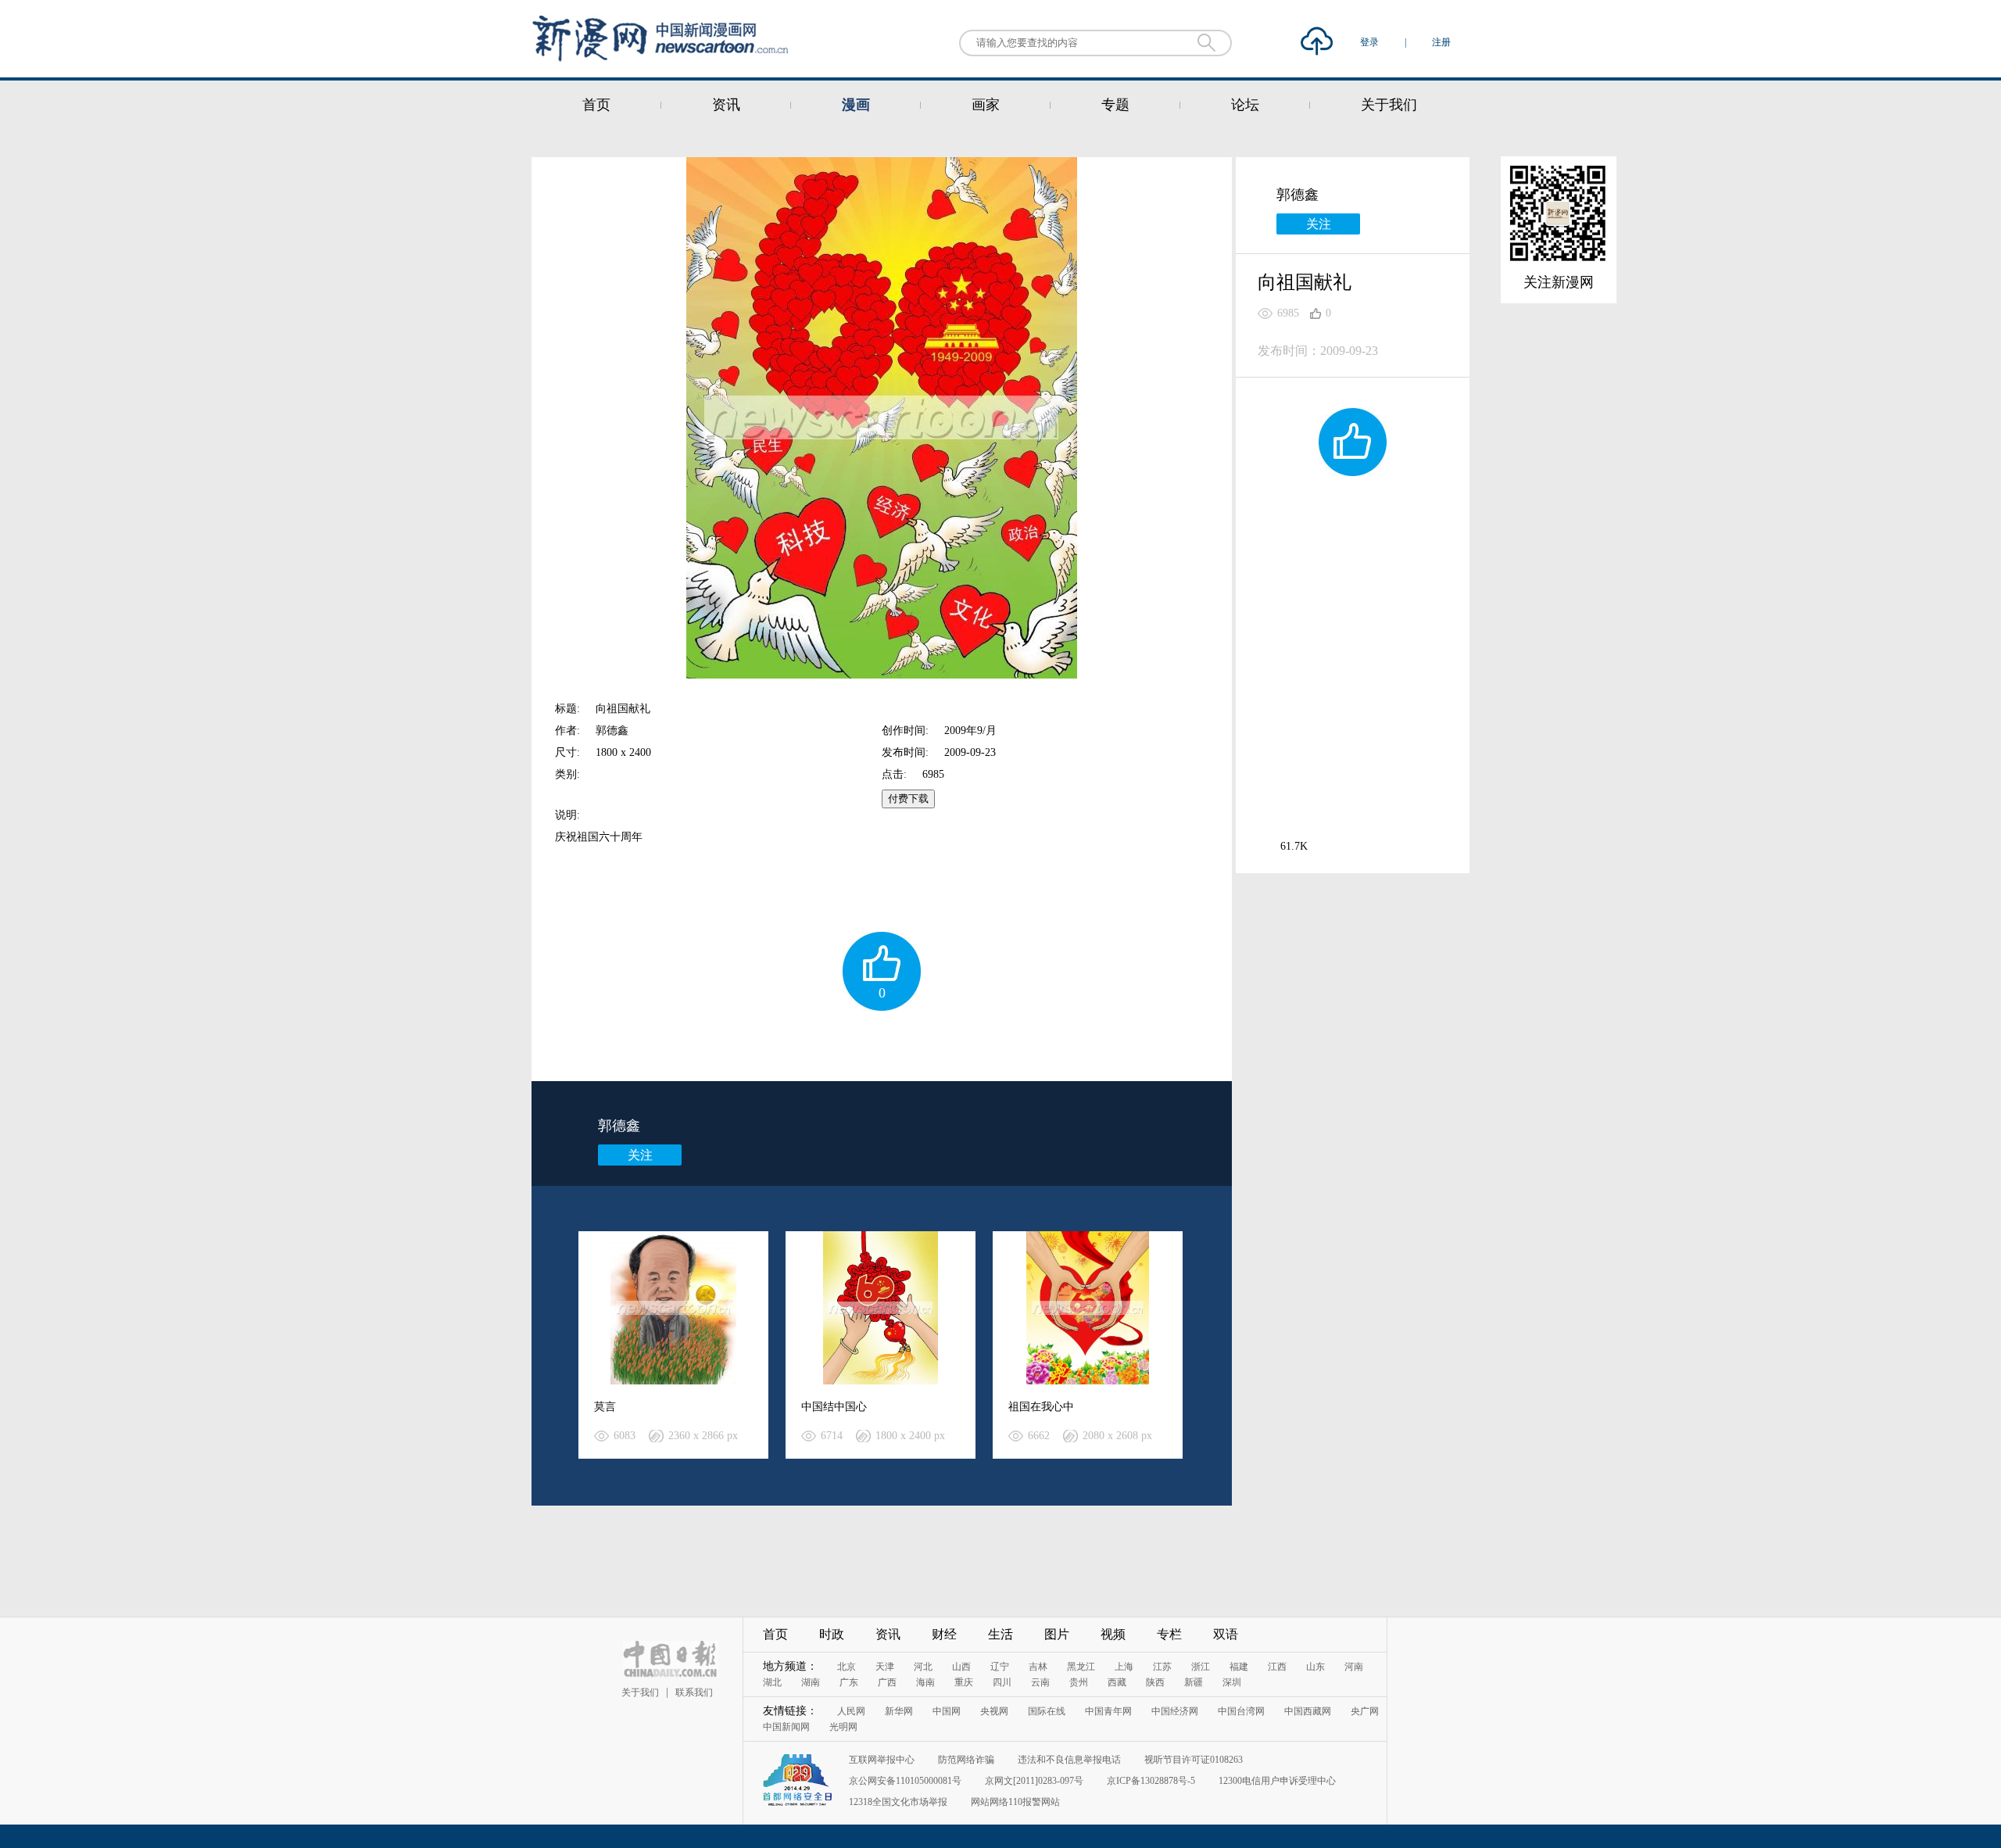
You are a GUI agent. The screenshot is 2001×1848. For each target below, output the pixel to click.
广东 (849, 1682)
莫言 (605, 1407)
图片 (1057, 1634)
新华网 (899, 1711)
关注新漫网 (1559, 282)
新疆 (1194, 1682)
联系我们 (694, 1692)
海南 (925, 1682)
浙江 (1201, 1667)
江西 (1277, 1667)
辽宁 (1000, 1667)
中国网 (947, 1711)
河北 (923, 1667)
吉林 (1038, 1667)
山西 (961, 1667)
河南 (1354, 1667)
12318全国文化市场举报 (898, 1802)
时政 (832, 1634)
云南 (1040, 1682)
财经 (944, 1634)
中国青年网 (1108, 1711)
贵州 (1079, 1682)
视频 (1113, 1634)
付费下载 (908, 799)
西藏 (1117, 1682)
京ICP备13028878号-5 (1151, 1781)
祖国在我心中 (1041, 1407)
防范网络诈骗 (966, 1760)
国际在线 (1047, 1711)
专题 (1115, 105)
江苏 (1162, 1667)
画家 (986, 105)
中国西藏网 (1308, 1711)
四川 (1002, 1682)
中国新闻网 (786, 1727)
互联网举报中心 (882, 1760)
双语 (1226, 1634)
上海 (1124, 1667)
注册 (1441, 42)
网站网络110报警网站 (1015, 1802)
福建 (1239, 1667)
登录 (1371, 42)
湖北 (772, 1682)
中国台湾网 (1241, 1711)
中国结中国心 (834, 1407)
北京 (847, 1667)
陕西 (1155, 1682)
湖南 (811, 1682)
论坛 (1245, 105)
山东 (1316, 1667)
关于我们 (1389, 105)
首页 (596, 105)
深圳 (1232, 1682)
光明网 (843, 1727)
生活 (1000, 1634)
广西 (887, 1682)
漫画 (856, 105)
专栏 (1169, 1634)
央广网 (1365, 1711)
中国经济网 (1175, 1711)
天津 (885, 1667)
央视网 (994, 1711)
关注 (640, 1155)
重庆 (964, 1682)
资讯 (726, 105)
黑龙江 (1081, 1667)
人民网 (851, 1711)
